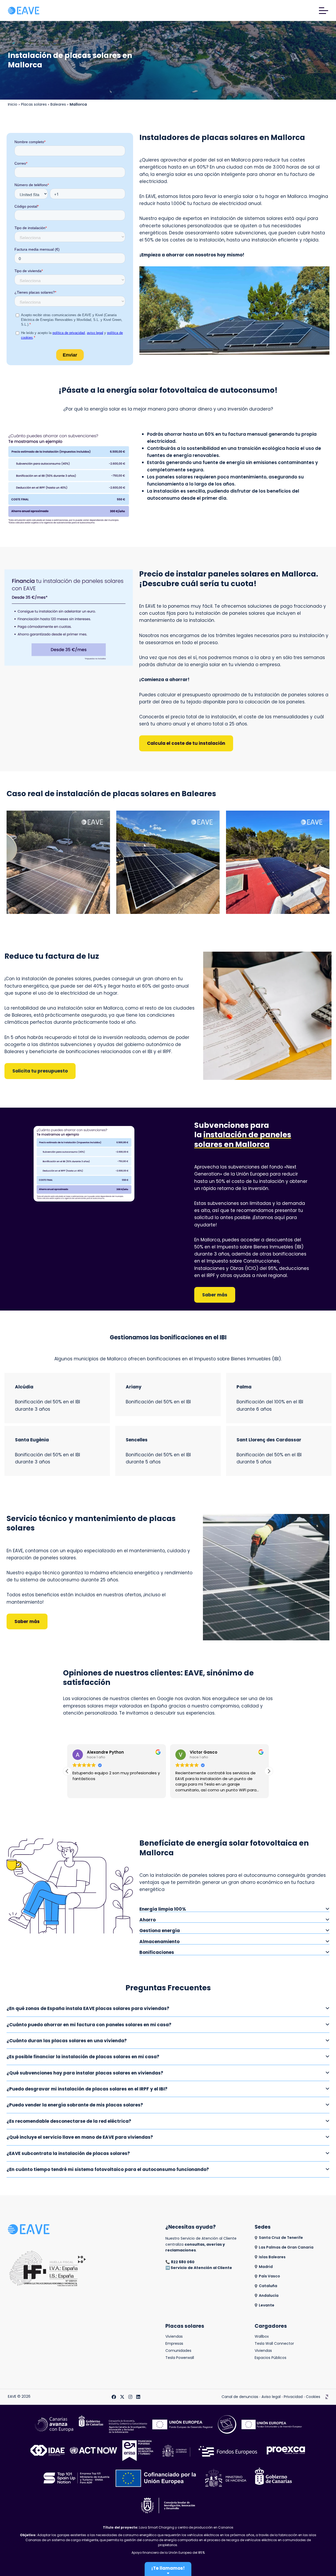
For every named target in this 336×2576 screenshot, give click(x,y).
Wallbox (262, 2337)
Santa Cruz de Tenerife (281, 2238)
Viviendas (174, 2337)
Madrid (266, 2267)
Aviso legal (271, 2397)
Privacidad (293, 2397)
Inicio (13, 104)
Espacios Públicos (271, 2358)
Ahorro (148, 1920)
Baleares (58, 104)
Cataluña (268, 2286)
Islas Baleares (272, 2257)
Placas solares (34, 104)
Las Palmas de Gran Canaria (286, 2247)
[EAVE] (24, 10)
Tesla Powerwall (180, 2358)
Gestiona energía (160, 1931)
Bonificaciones (157, 1952)
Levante (267, 2305)
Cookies (313, 2397)
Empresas (174, 2344)
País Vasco (269, 2276)
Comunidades (178, 2351)
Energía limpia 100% (163, 1909)
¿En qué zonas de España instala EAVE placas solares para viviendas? (88, 2008)
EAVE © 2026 (19, 2397)
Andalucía (269, 2296)
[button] (269, 1771)
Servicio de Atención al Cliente (201, 2268)
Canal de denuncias (240, 2397)
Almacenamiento (159, 1942)
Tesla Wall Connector (274, 2344)
